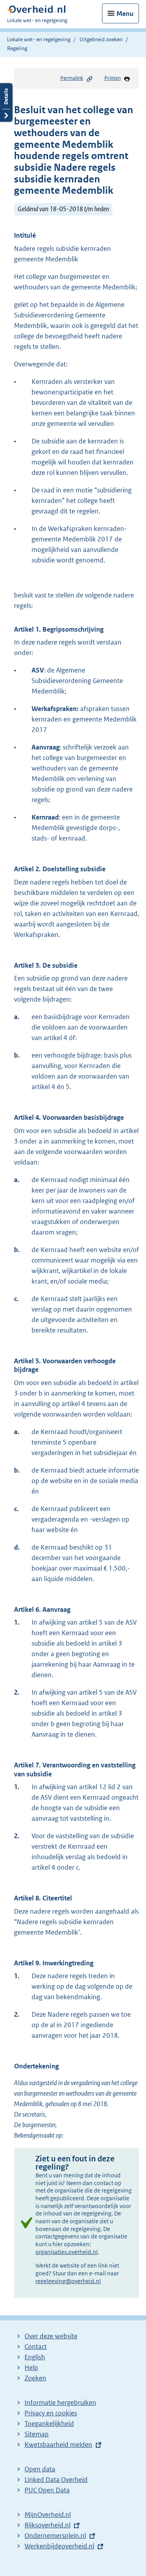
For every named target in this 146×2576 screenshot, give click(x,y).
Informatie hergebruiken (60, 2403)
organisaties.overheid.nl (67, 2252)
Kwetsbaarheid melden (58, 2445)
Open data (40, 2469)
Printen (113, 78)
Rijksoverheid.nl (47, 2525)
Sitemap (37, 2434)
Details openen (6, 102)
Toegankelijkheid (49, 2424)
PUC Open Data (47, 2490)
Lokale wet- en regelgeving (39, 39)
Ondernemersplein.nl (55, 2536)
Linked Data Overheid (56, 2480)
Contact (36, 2347)
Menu (125, 14)
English (35, 2357)
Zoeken (35, 2378)
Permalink (72, 78)
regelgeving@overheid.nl (68, 2281)
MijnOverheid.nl (48, 2515)
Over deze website (51, 2336)
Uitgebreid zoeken (101, 39)
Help (31, 2368)
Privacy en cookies (51, 2413)
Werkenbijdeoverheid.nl (59, 2546)
